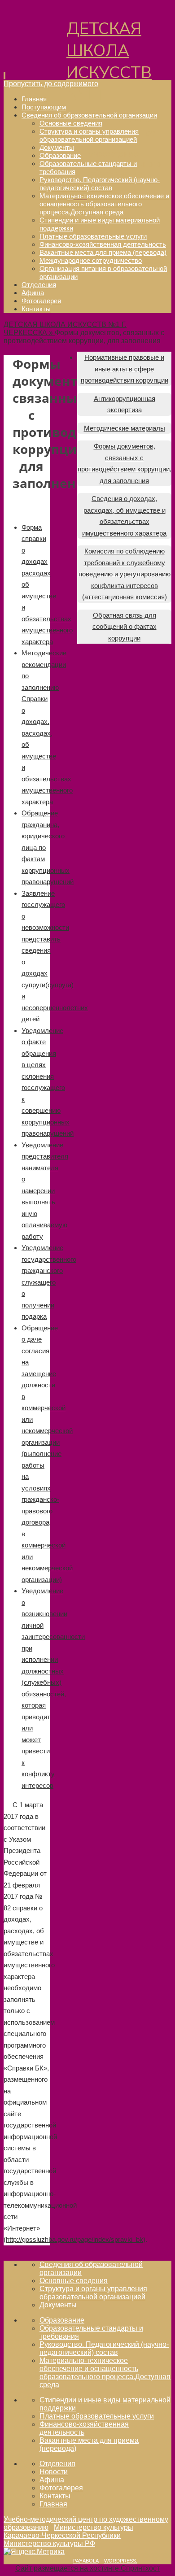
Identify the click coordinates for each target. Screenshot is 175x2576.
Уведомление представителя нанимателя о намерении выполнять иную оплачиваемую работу (45, 1191)
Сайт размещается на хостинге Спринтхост (87, 2568)
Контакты (55, 2496)
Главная (53, 2504)
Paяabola (86, 2561)
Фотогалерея (61, 2488)
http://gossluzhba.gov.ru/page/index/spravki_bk (74, 2239)
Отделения (57, 2464)
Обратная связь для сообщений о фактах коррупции (125, 627)
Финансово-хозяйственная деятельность (84, 2428)
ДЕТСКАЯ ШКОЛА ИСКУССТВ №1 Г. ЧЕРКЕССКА (113, 73)
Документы (58, 2305)
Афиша (52, 2480)
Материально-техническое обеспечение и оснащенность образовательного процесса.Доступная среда (105, 2373)
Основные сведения (74, 2281)
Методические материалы (125, 428)
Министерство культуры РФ (49, 2543)
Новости (54, 2472)
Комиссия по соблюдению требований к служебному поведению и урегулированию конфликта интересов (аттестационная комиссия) (125, 574)
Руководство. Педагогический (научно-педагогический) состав (104, 2348)
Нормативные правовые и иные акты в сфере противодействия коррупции (125, 369)
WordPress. (121, 2561)
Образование (62, 2320)
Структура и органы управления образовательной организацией (93, 2293)
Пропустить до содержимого (51, 84)
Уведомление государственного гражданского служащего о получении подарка (49, 1282)
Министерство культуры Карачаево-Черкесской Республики (68, 2531)
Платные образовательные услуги (97, 2416)
